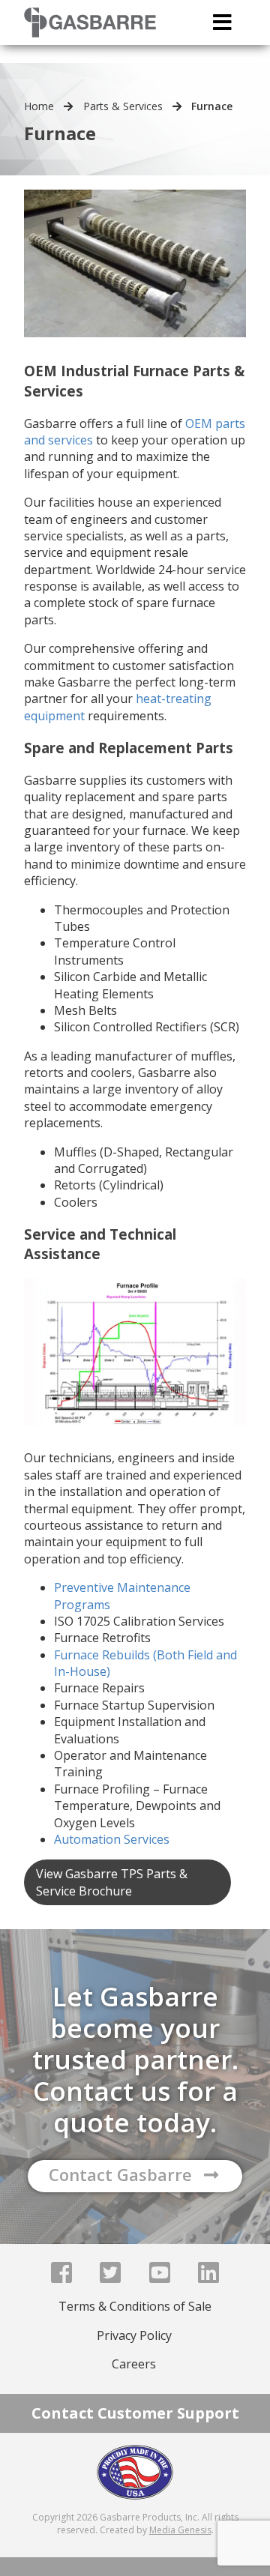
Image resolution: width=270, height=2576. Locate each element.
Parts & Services (123, 106)
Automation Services (112, 1839)
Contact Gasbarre (120, 2174)
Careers (134, 2364)
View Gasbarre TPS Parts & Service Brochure (112, 1882)
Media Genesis (180, 2530)
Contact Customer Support (135, 2413)
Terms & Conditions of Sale (135, 2306)
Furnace (212, 106)
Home (39, 106)
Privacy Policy (134, 2335)
